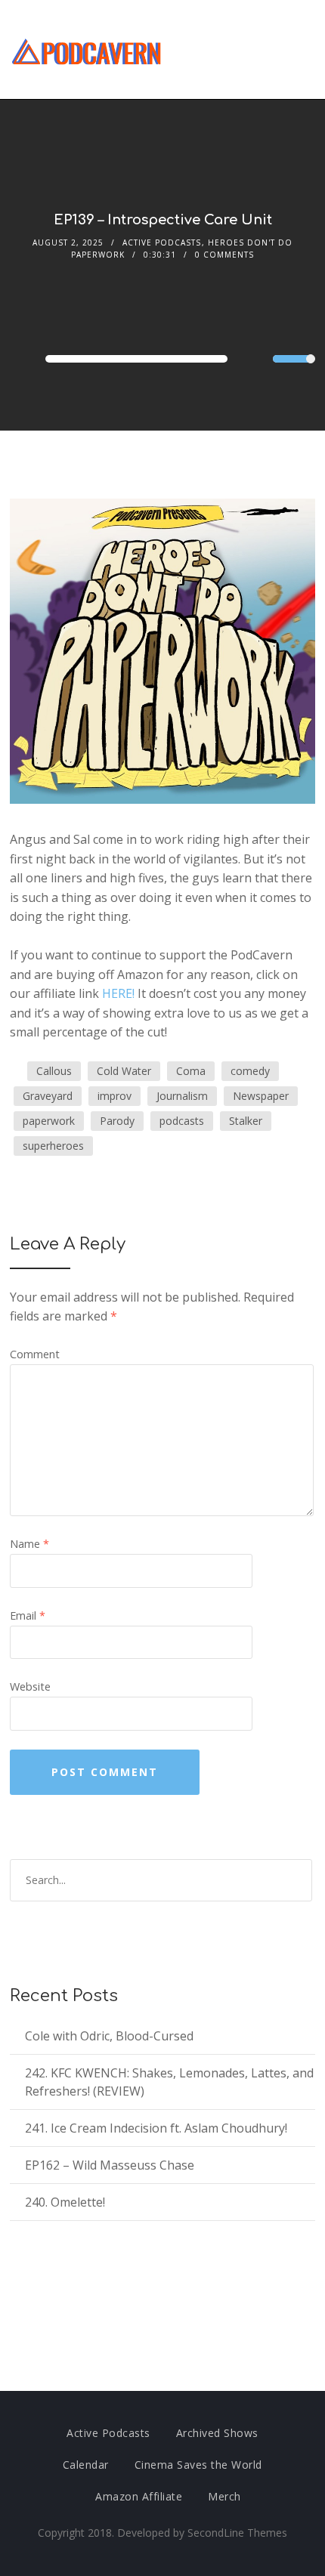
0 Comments (224, 255)
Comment (35, 1354)
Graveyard (48, 1096)
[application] (162, 359)
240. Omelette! (65, 2202)
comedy (250, 1071)
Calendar (86, 2465)
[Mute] (261, 360)
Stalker (246, 1121)
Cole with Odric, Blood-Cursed (109, 2036)
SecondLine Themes (237, 2533)
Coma (191, 1071)
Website (30, 1686)
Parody (117, 1121)
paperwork (49, 1121)
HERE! (118, 993)
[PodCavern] (87, 49)
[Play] (26, 358)
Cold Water (124, 1071)
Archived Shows (217, 2433)
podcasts (182, 1121)
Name (29, 1544)
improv (115, 1096)
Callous (54, 1071)
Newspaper (261, 1096)
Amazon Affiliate (139, 2496)
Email (28, 1615)
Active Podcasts (162, 242)
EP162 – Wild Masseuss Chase (110, 2165)
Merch (224, 2496)
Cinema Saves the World (198, 2465)
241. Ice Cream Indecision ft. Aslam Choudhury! (156, 2128)
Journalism (182, 1096)
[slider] (294, 369)
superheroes (53, 1146)
